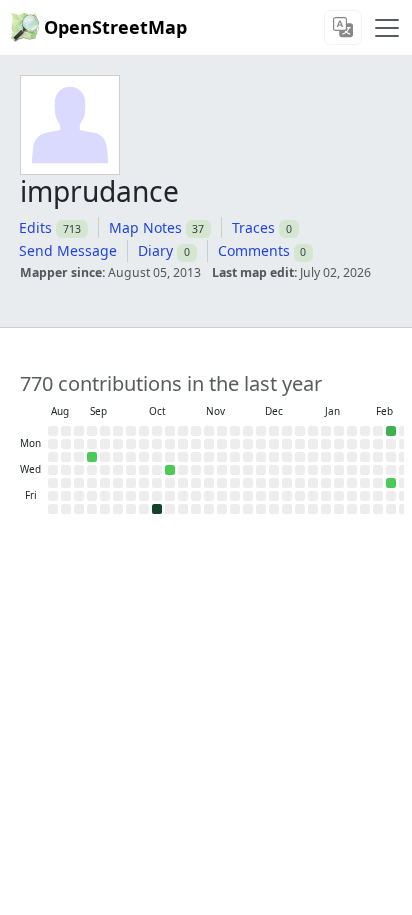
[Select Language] (343, 27)
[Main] (387, 28)
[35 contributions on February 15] (391, 431)
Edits (35, 227)
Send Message (68, 250)
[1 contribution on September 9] (92, 457)
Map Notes (145, 227)
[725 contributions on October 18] (157, 509)
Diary (155, 250)
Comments (254, 250)
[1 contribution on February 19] (391, 483)
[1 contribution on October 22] (170, 470)
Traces (253, 227)
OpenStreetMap (115, 27)
